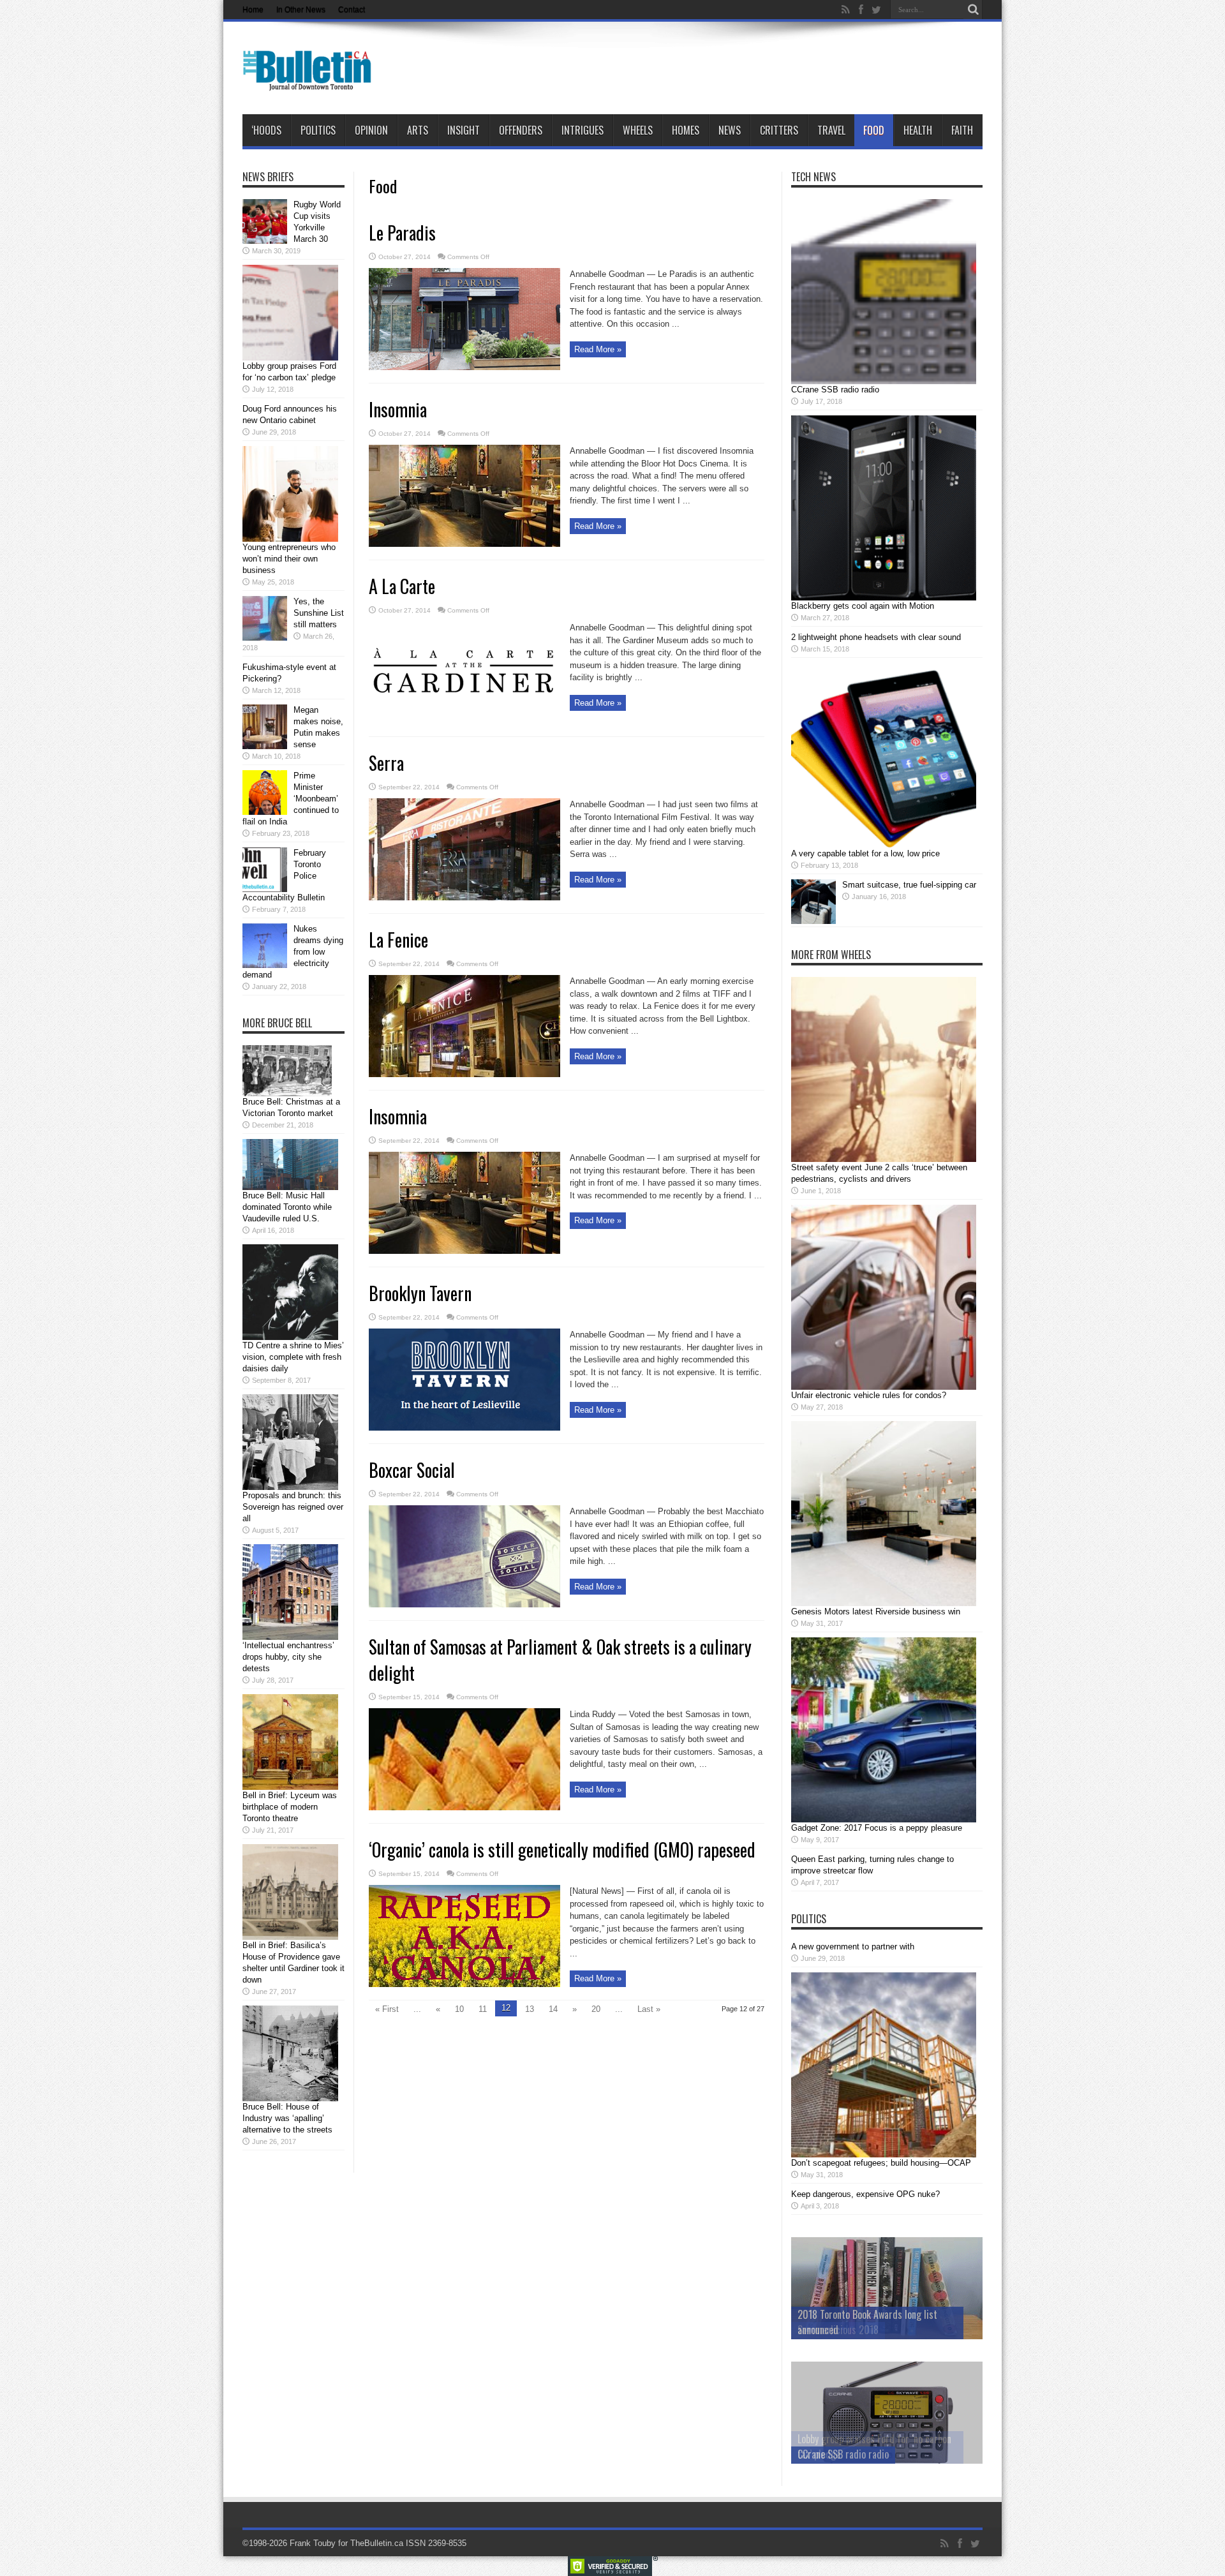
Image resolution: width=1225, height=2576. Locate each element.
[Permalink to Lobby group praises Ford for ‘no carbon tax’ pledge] (290, 358)
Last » (649, 2009)
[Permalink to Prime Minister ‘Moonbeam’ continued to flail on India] (265, 812)
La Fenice (398, 940)
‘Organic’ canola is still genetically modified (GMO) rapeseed (562, 1850)
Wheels (638, 130)
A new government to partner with (853, 1947)
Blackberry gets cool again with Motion (863, 606)
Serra (386, 763)
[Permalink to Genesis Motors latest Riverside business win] (884, 1603)
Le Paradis (402, 233)
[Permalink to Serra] (464, 897)
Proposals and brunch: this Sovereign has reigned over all (293, 1507)
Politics (318, 130)
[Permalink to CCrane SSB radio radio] (884, 381)
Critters (779, 130)
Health (918, 130)
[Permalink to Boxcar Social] (464, 1604)
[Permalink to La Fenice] (464, 1074)
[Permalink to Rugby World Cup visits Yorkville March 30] (265, 241)
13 (530, 2009)
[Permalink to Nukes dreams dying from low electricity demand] (265, 965)
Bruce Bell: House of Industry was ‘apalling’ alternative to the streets (287, 2118)
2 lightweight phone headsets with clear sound (876, 637)
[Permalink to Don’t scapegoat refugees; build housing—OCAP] (884, 2155)
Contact (352, 10)
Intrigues (583, 130)
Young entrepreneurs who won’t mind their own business (289, 559)
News (730, 130)
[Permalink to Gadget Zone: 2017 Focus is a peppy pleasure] (884, 1820)
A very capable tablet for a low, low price (865, 853)
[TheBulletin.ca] (311, 82)
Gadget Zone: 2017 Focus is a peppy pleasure (877, 1828)
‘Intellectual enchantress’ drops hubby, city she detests (288, 1657)
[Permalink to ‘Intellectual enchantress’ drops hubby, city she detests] (290, 1637)
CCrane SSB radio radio (835, 390)
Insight (464, 130)
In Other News (301, 10)
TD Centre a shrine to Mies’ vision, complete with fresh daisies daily (293, 1357)
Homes (686, 130)
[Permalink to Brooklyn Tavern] (464, 1428)
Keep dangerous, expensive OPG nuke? (865, 2194)
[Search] (973, 10)
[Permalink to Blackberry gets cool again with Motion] (884, 598)
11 (483, 2009)
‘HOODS (266, 130)
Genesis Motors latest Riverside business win (876, 1612)
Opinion (371, 130)
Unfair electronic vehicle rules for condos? (869, 1395)
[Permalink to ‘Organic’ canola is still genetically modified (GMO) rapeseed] (464, 1984)
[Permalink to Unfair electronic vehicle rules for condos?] (884, 1387)
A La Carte (402, 586)
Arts (418, 130)
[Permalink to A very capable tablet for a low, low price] (884, 845)
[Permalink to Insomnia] (464, 544)
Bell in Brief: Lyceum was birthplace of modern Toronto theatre (290, 1807)
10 (459, 2009)
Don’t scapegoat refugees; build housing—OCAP (881, 2163)
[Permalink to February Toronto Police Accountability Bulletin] (265, 889)
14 (553, 2009)
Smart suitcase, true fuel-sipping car (909, 885)
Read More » (598, 349)
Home (253, 10)
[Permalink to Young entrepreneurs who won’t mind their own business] (290, 539)
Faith (962, 130)
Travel (831, 130)
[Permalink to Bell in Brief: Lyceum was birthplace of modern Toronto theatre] (290, 1787)
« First (387, 2009)
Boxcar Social (412, 1470)
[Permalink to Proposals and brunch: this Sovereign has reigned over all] (290, 1487)
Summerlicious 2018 (838, 2330)
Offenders (521, 130)
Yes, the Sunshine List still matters (319, 613)
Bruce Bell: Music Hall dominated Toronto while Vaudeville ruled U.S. (287, 1207)
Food (874, 130)
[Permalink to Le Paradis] (464, 367)
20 (596, 2009)
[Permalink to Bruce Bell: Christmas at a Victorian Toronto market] (287, 1093)
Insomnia (398, 409)
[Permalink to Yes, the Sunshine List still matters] (265, 638)
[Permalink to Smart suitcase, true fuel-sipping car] (813, 921)
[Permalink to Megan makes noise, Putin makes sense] (265, 746)
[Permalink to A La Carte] (464, 721)
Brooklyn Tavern (420, 1293)
